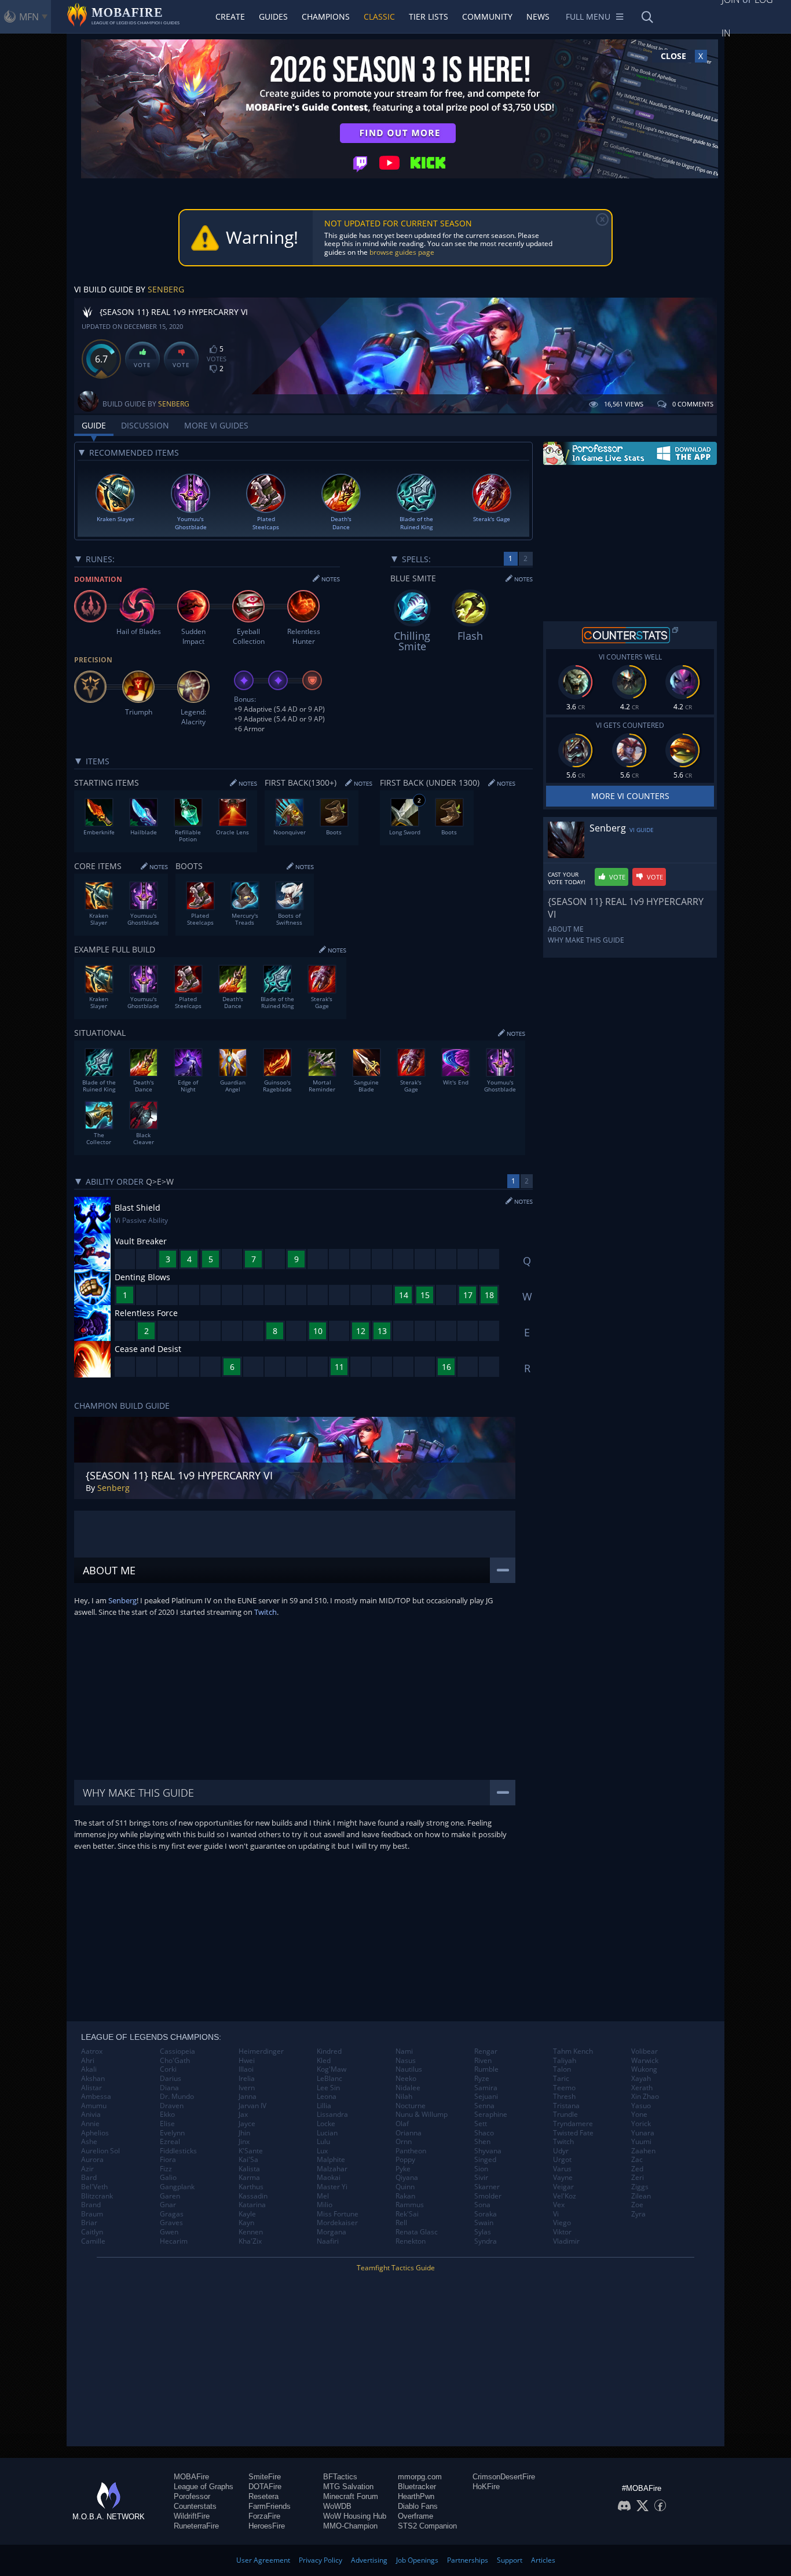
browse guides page (402, 252)
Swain (484, 2223)
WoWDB (337, 2506)
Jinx (244, 2142)
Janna (248, 2097)
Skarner (487, 2187)
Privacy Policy (321, 2560)
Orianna (409, 2133)
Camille (93, 2241)
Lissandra (332, 2115)
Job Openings (417, 2560)
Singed (485, 2160)
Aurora (92, 2160)
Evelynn (172, 2133)
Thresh (564, 2097)
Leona (327, 2097)
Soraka (486, 2214)
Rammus (410, 2205)
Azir (87, 2169)
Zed (637, 2169)
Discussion (145, 425)
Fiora (168, 2160)
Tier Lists (429, 17)
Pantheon (411, 2151)
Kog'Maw (332, 2069)
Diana (169, 2088)
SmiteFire (265, 2477)
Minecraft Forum (351, 2496)
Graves (171, 2223)
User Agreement (263, 2560)
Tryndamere (573, 2124)
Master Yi (332, 2187)
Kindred (329, 2051)
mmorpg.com (420, 2477)
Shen (482, 2142)
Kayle (247, 2214)
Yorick (641, 2124)
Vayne (563, 2178)
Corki (168, 2069)
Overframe (415, 2516)
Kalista (249, 2169)
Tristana (566, 2106)
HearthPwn (416, 2496)
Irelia (247, 2079)
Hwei (247, 2061)
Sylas (483, 2232)
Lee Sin (328, 2088)
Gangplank (177, 2187)
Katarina (252, 2205)
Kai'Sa (248, 2160)
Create (230, 17)
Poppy (405, 2160)
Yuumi (641, 2142)
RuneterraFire (196, 2526)
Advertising (369, 2560)
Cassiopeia (177, 2051)
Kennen (251, 2232)
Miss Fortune (338, 2214)
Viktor (562, 2232)
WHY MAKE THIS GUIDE (586, 940)
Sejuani (486, 2097)
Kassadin (253, 2196)
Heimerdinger (261, 2051)
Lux (322, 2151)
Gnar (168, 2205)
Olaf (402, 2124)
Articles (543, 2560)
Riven (483, 2061)
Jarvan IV (252, 2106)
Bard (89, 2178)
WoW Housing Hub (355, 2516)
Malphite (331, 2160)
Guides (273, 17)
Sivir (481, 2178)
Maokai (329, 2178)
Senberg (166, 289)
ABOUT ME (566, 929)
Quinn (405, 2187)
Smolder (488, 2196)
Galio (168, 2178)
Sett (481, 2124)
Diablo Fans (418, 2506)
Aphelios (95, 2133)
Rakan (405, 2196)
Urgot (562, 2160)
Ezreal (170, 2142)
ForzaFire (264, 2516)
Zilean (641, 2196)
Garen (170, 2196)
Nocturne (411, 2106)
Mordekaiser (337, 2223)
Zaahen (643, 2151)
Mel (323, 2196)
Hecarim (174, 2241)
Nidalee (408, 2088)
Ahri (88, 2061)
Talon (562, 2069)
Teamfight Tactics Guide (396, 2268)
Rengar (486, 2051)
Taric (561, 2079)
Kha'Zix (250, 2241)
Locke (326, 2124)
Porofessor (192, 2496)
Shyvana (488, 2151)
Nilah (404, 2097)
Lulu (323, 2142)
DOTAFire (265, 2487)
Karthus (251, 2187)
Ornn (404, 2142)
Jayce (247, 2124)
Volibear (644, 2051)
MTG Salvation (348, 2487)
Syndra (486, 2241)
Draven (172, 2106)
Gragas (172, 2214)
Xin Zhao (645, 2097)
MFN (29, 17)
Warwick (645, 2061)
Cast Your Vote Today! (567, 878)
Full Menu (588, 17)
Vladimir (566, 2241)
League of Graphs (204, 2487)
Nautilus (409, 2069)
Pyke (403, 2169)
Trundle (565, 2115)
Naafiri (328, 2241)
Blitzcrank (97, 2196)
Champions (326, 17)
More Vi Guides (216, 425)
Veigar (563, 2187)
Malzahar (332, 2169)
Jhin (244, 2133)
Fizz (166, 2169)
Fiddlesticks (178, 2151)
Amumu (94, 2106)
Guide (94, 425)
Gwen (169, 2232)
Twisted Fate (573, 2133)
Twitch (266, 1612)
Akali (89, 2069)
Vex (559, 2205)
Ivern (247, 2088)
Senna (484, 2106)
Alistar (91, 2088)
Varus (562, 2169)
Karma (249, 2178)
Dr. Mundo (177, 2097)
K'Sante (251, 2151)
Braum (92, 2214)
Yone (639, 2115)
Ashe (89, 2142)
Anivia (91, 2115)
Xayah (641, 2079)
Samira (486, 2088)
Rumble (486, 2069)
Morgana (332, 2232)
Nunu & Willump (422, 2115)
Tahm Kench (573, 2051)
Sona (482, 2205)
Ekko (167, 2115)
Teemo (564, 2088)
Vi (556, 2214)
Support (510, 2560)
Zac (637, 2160)
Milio (325, 2205)
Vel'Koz (565, 2196)
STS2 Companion (427, 2526)
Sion (481, 2169)
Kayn (246, 2223)
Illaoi (246, 2069)
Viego (562, 2223)
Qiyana (407, 2178)
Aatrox (92, 2051)
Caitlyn (92, 2232)
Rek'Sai (407, 2214)
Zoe (637, 2205)
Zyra (638, 2214)
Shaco (484, 2133)
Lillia (324, 2106)
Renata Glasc (417, 2232)
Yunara (643, 2133)
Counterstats (195, 2506)
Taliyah (565, 2061)
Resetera (263, 2496)
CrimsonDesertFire (504, 2477)
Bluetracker (417, 2487)
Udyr (561, 2151)
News (538, 17)
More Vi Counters (630, 796)
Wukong (644, 2069)
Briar (89, 2223)
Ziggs (640, 2187)
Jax (243, 2115)
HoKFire (486, 2487)
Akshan (93, 2079)
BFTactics (340, 2477)
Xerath (642, 2088)
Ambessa (96, 2097)
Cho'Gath (175, 2061)
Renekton (411, 2241)
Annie (90, 2124)
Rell (401, 2223)
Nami (404, 2051)
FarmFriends (270, 2506)
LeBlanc (329, 2079)
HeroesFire (267, 2526)
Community (487, 17)
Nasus (406, 2061)
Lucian (327, 2133)
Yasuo (641, 2106)
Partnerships (468, 2560)
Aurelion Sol (100, 2151)
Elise (167, 2124)
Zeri (638, 2178)
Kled (324, 2061)
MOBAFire (191, 2477)
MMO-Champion (350, 2526)
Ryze (482, 2079)
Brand (91, 2205)
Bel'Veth (94, 2187)
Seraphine (491, 2115)
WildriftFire (192, 2516)
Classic (379, 17)
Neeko (406, 2079)
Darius (171, 2079)
